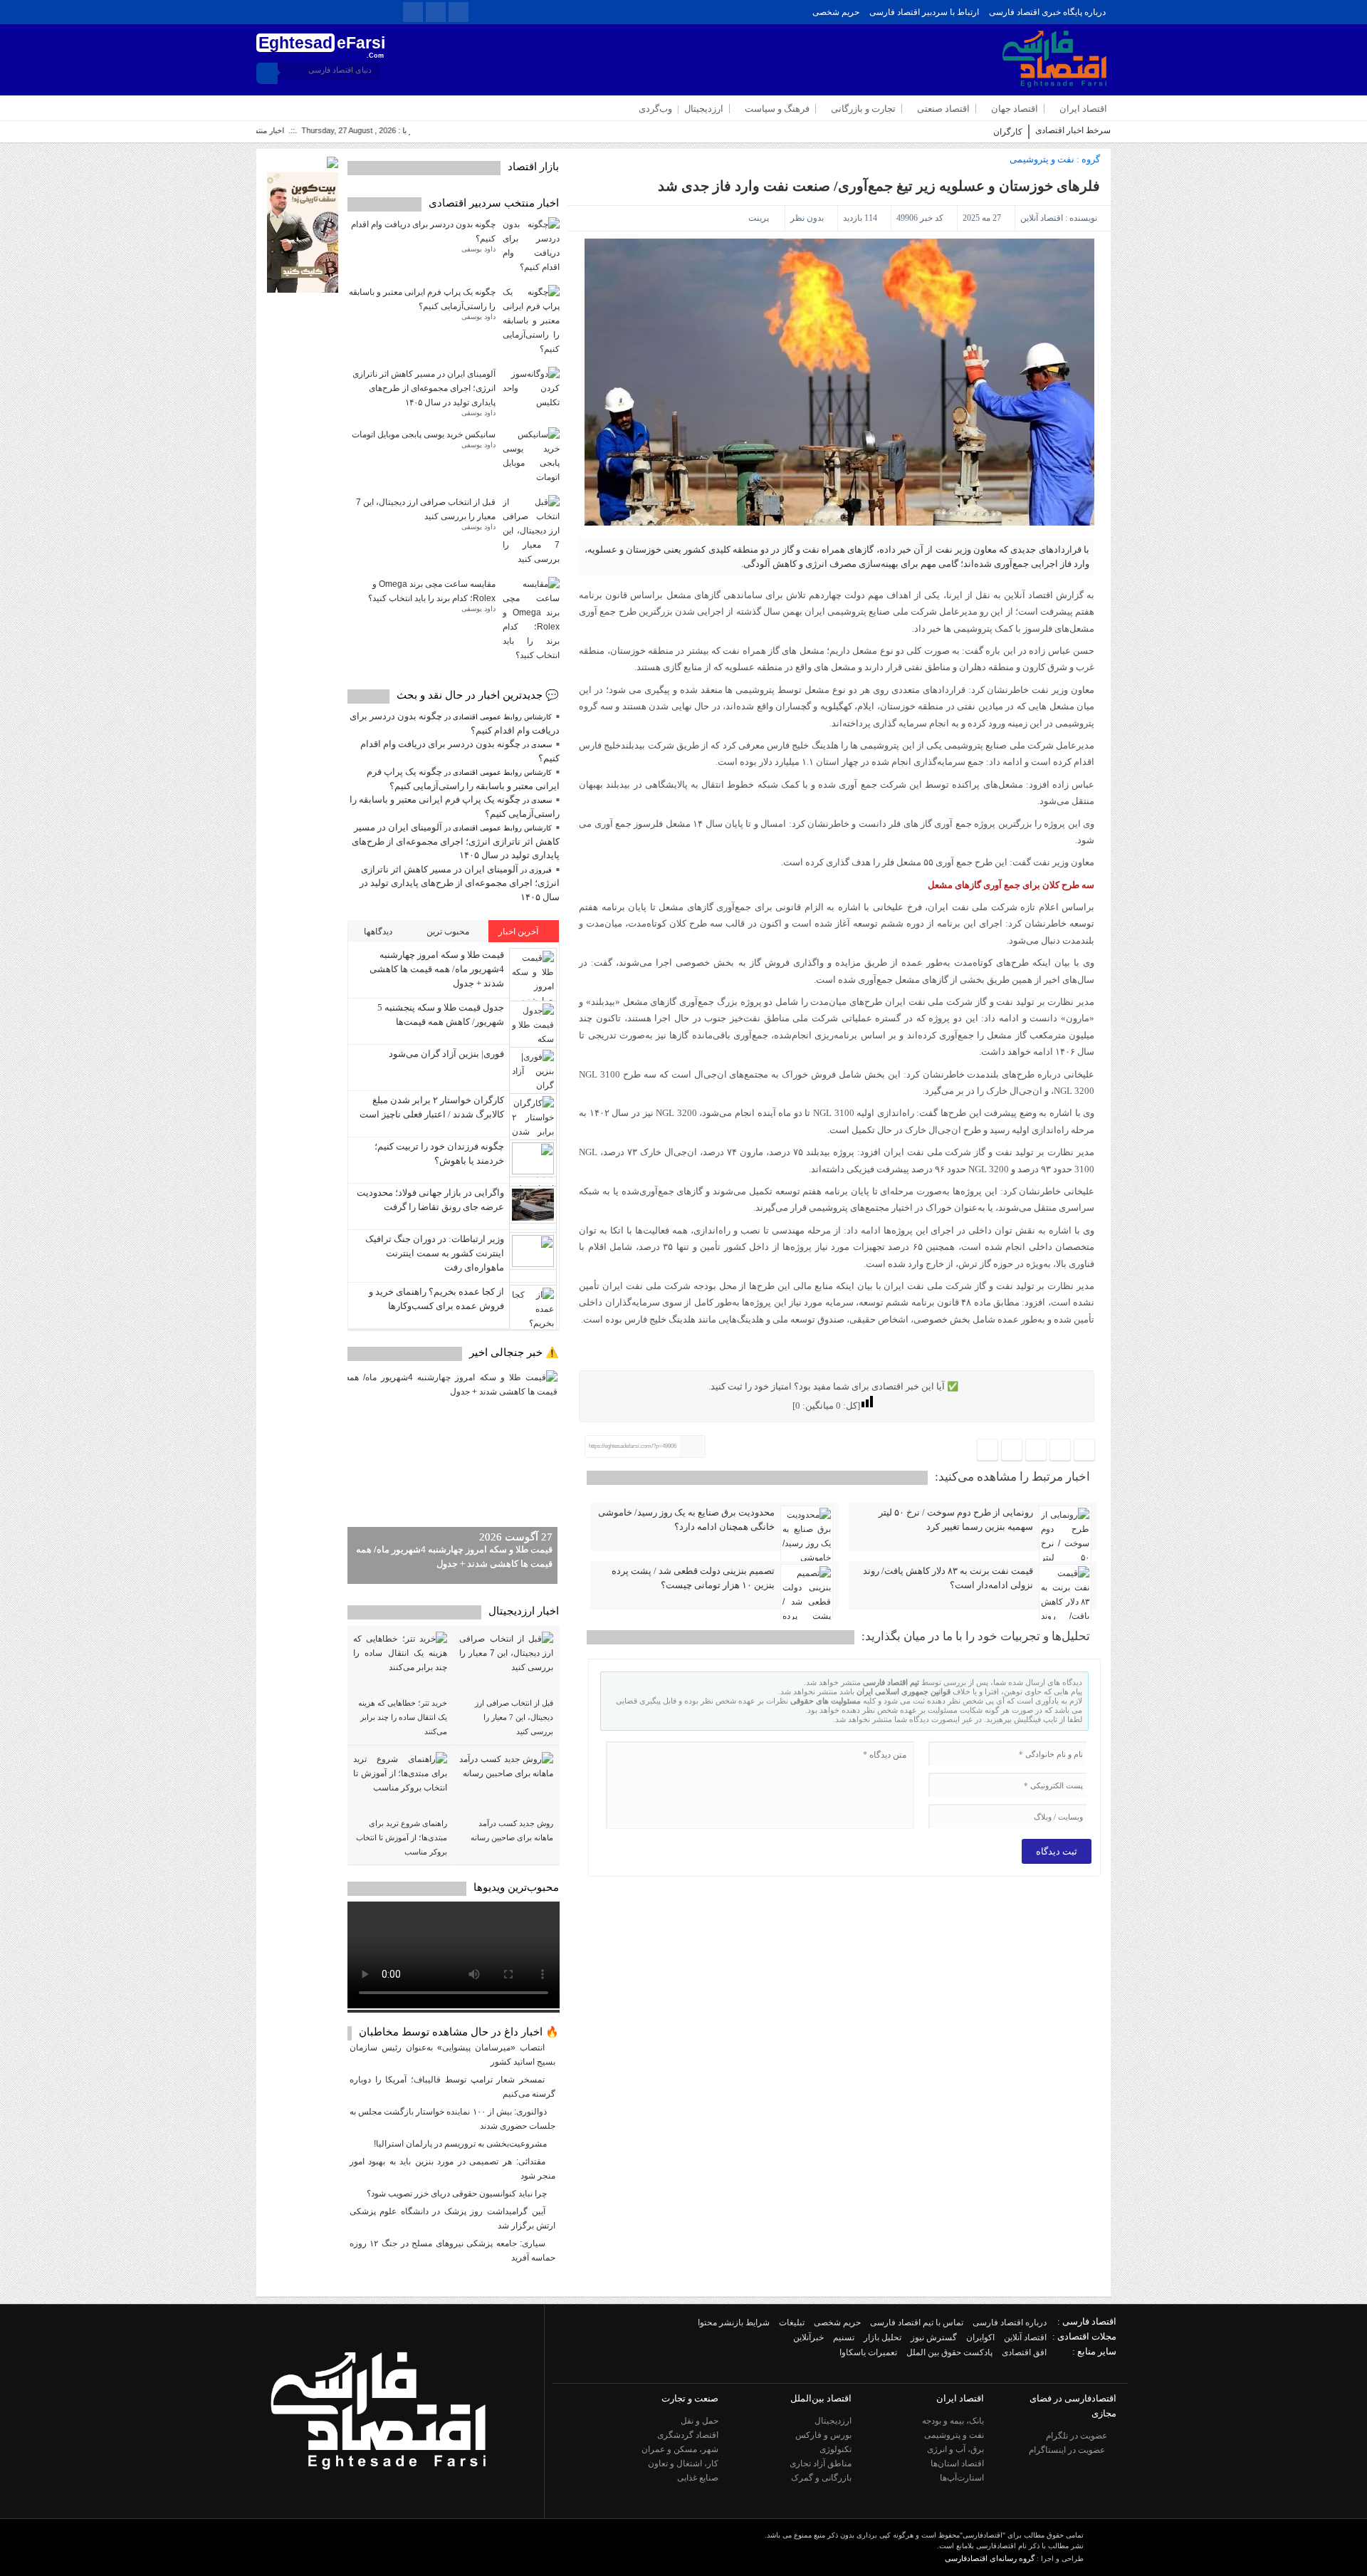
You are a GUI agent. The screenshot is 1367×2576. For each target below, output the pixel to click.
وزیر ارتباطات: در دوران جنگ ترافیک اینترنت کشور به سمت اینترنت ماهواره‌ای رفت (435, 1253)
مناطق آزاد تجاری (821, 2463)
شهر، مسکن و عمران (680, 2449)
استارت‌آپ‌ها (962, 2478)
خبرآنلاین (808, 2337)
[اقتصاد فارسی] (378, 2502)
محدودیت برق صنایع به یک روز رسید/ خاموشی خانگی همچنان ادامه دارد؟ (686, 1519)
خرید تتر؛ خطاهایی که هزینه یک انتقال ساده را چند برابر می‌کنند (403, 1717)
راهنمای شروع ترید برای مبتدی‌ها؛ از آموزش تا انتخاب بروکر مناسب (402, 1837)
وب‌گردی (655, 109)
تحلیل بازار (882, 2337)
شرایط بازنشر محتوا (734, 2322)
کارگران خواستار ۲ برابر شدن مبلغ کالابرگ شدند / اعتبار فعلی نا (910, 132)
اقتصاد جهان (1015, 109)
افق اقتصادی (1024, 2352)
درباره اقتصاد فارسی (1010, 2322)
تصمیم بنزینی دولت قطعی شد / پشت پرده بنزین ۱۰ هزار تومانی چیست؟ (693, 1578)
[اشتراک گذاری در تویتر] (1060, 1451)
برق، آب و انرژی (955, 2449)
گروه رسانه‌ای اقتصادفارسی (990, 2558)
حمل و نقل (700, 2421)
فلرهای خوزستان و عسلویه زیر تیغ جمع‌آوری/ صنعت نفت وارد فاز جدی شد (879, 186)
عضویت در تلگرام (1078, 2436)
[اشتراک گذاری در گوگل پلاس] (1012, 1451)
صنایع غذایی (698, 2478)
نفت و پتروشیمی (1042, 159)
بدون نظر (807, 218)
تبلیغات (792, 2322)
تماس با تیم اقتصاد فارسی (917, 2322)
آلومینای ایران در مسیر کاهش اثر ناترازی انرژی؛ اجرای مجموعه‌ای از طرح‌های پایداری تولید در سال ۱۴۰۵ (424, 388)
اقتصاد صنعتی (943, 109)
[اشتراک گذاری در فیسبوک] (1084, 1451)
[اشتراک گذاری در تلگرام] (1036, 1451)
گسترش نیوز (934, 2337)
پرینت (761, 218)
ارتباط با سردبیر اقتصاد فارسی (924, 12)
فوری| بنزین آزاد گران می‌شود (446, 1054)
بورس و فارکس (823, 2435)
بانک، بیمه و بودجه (953, 2421)
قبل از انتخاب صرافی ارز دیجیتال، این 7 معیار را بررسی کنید (514, 1717)
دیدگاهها (379, 932)
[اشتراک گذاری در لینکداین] (988, 1451)
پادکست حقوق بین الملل (949, 2352)
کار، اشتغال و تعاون (683, 2463)
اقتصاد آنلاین (1042, 218)
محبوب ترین (449, 932)
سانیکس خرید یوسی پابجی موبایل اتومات (424, 434)
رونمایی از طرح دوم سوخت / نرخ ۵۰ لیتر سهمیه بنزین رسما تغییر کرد (956, 1519)
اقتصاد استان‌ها (957, 2463)
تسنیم (844, 2337)
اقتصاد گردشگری (688, 2435)
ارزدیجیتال (704, 109)
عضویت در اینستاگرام (1068, 2450)
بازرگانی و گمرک (821, 2478)
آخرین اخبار (519, 932)
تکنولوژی (836, 2449)
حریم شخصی (836, 12)
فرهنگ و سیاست (777, 109)
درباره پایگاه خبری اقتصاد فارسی (1047, 12)
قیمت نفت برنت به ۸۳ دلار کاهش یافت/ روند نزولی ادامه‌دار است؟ (948, 1578)
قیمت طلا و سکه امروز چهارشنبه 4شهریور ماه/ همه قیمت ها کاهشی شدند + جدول (437, 969)
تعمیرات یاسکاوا (868, 2352)
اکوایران (980, 2337)
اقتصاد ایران (1083, 109)
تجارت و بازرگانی (863, 109)
